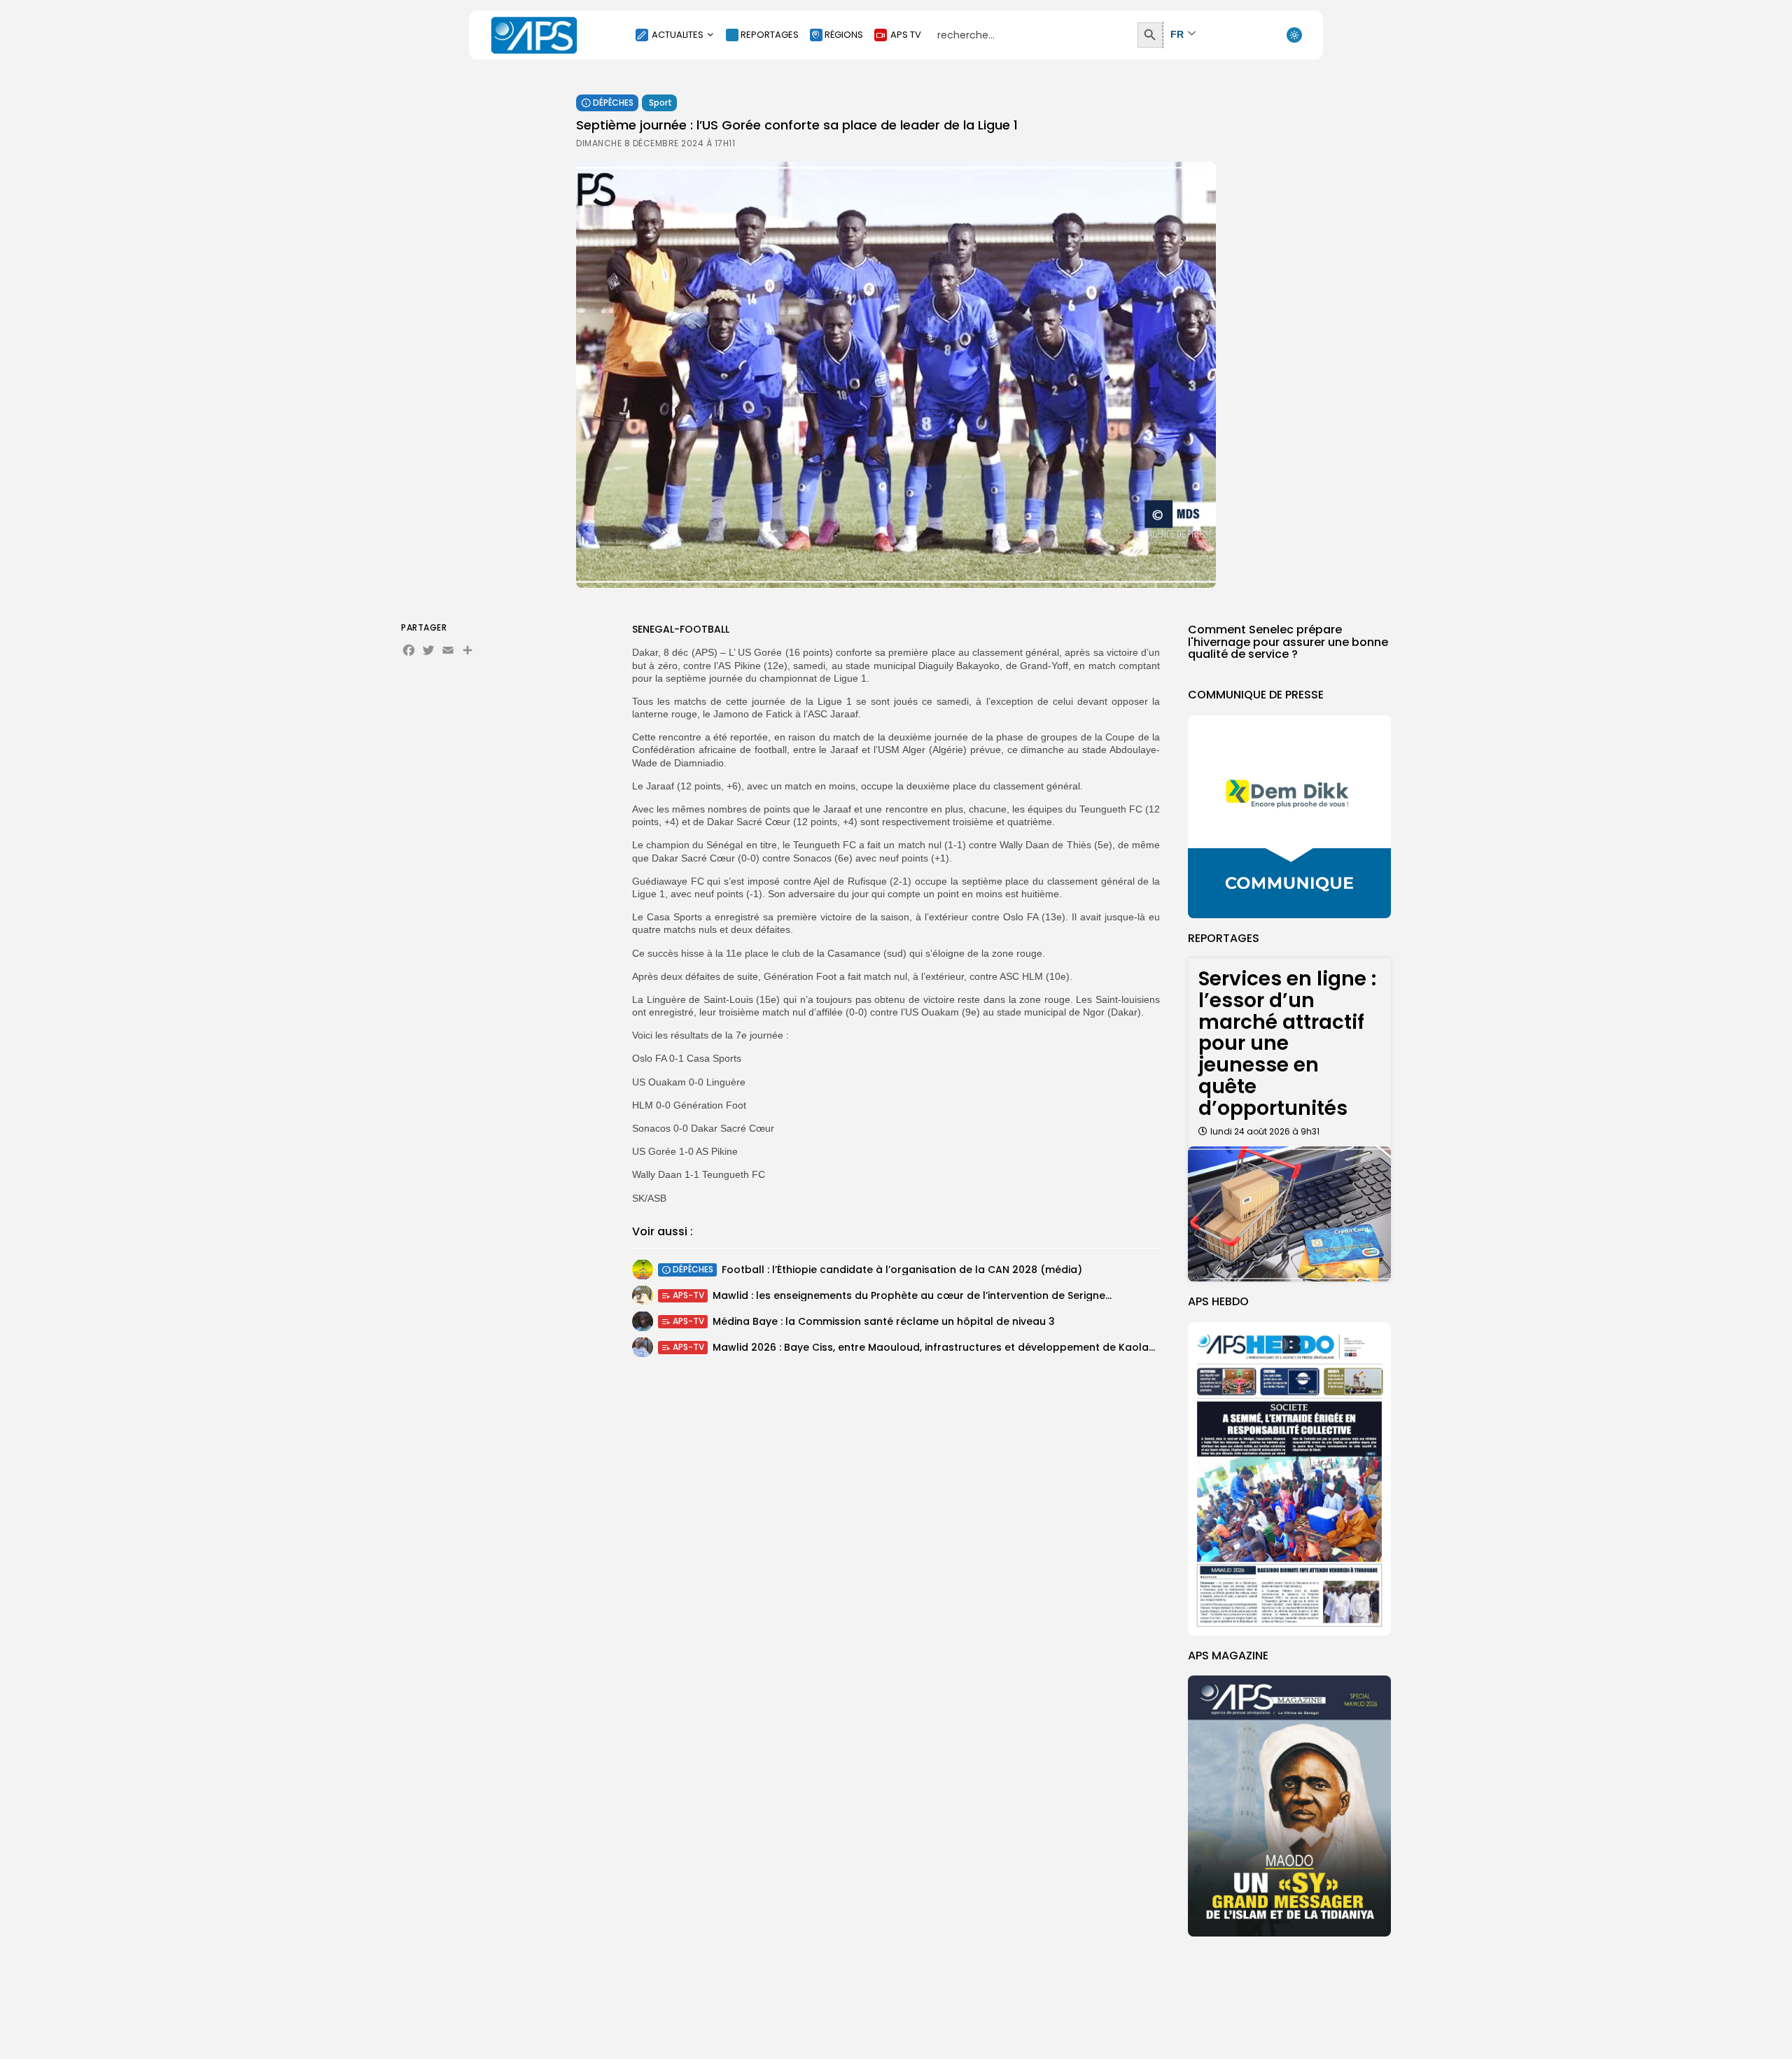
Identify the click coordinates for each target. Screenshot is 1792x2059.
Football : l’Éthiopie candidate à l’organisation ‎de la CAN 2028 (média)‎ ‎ (903, 1270)
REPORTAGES (770, 35)
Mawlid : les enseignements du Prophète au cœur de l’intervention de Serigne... (912, 1295)
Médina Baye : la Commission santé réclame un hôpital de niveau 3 (884, 1321)
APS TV (906, 35)
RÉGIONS (844, 35)
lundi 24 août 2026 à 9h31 (1265, 1131)
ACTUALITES (678, 35)
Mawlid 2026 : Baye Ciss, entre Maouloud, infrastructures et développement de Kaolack (937, 1347)
